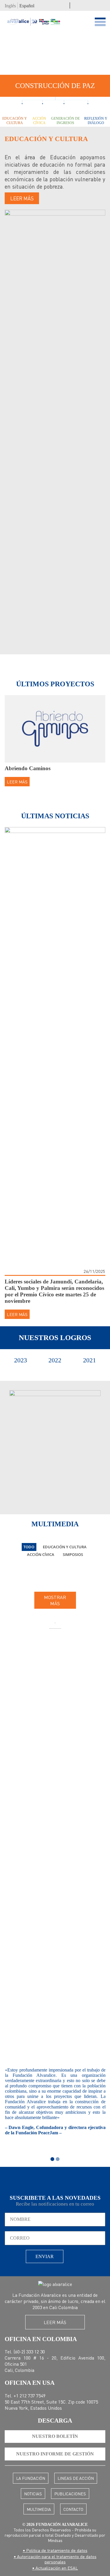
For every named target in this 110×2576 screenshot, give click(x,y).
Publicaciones (70, 2494)
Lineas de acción (76, 2478)
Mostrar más (55, 1600)
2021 (89, 1360)
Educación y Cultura (15, 121)
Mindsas (55, 2540)
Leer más (22, 198)
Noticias (33, 2494)
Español (27, 6)
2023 (21, 1360)
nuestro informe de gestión (55, 2454)
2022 (55, 1360)
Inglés (10, 6)
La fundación (31, 2478)
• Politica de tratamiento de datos (55, 2550)
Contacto (73, 2509)
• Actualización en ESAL (55, 2568)
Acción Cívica (39, 121)
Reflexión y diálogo (96, 121)
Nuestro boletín (55, 2436)
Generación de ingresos (65, 121)
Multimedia (39, 2509)
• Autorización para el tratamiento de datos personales (55, 2559)
